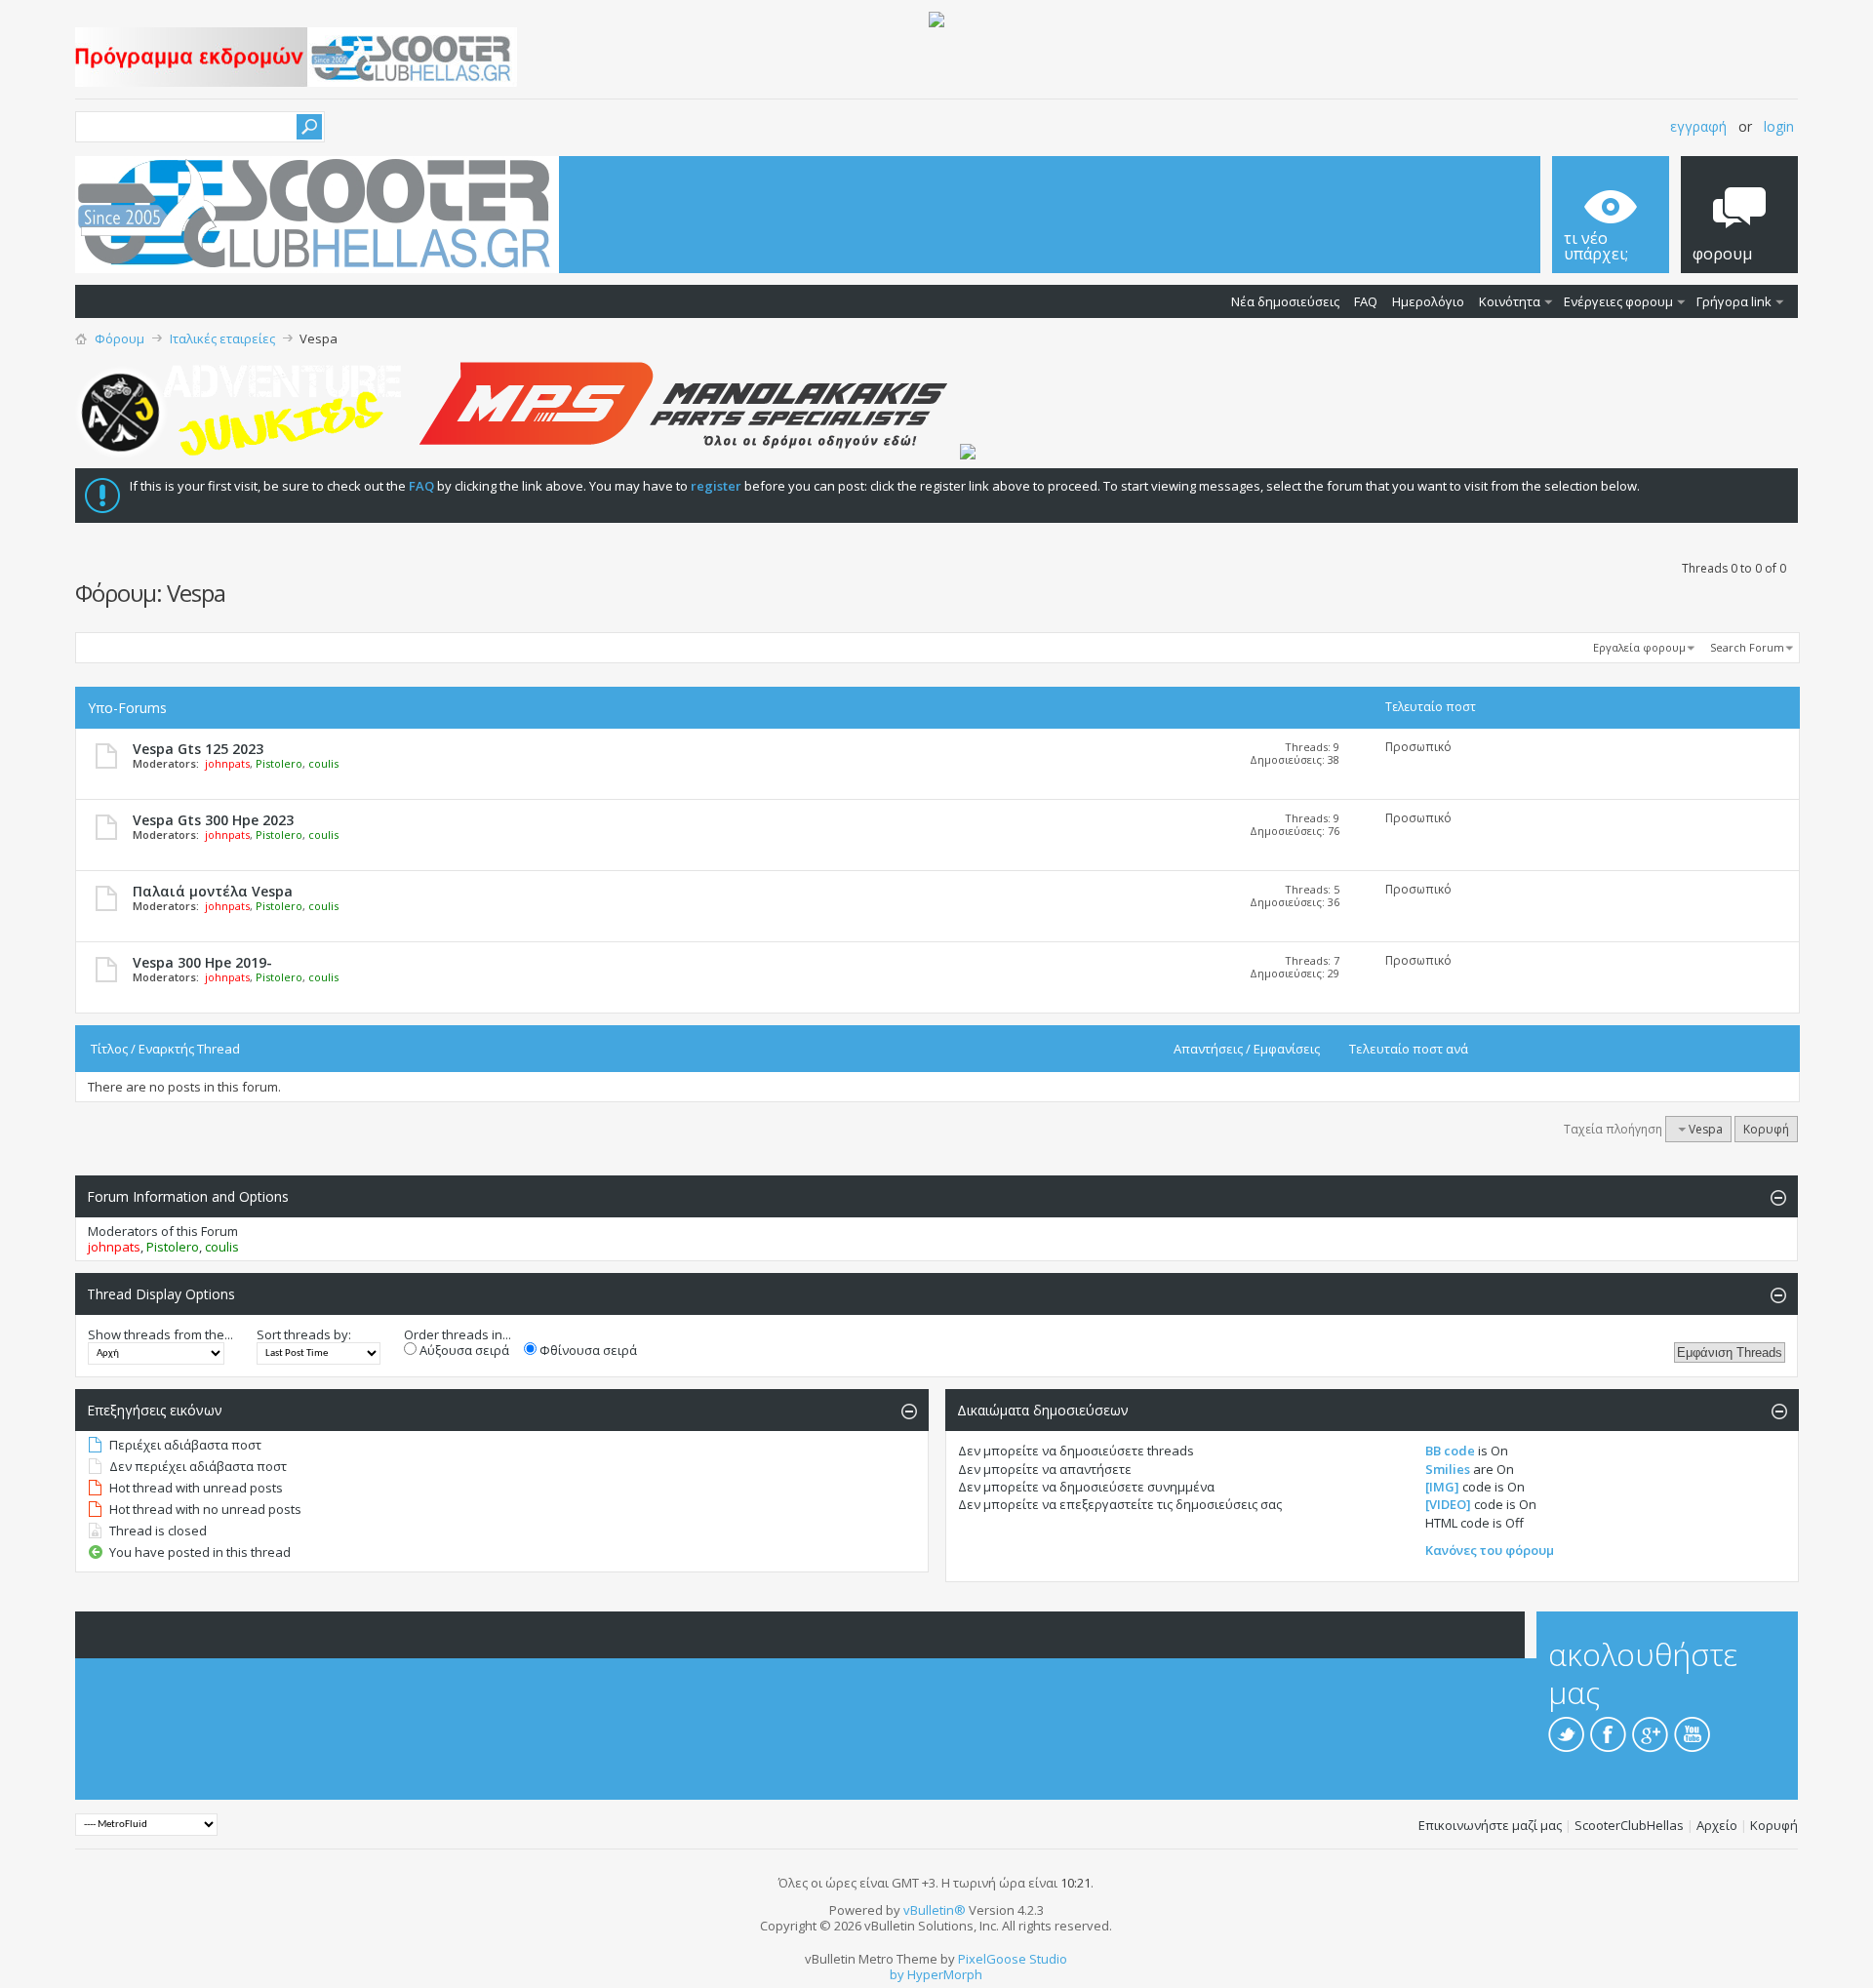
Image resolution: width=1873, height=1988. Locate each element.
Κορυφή (1766, 1129)
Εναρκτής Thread (189, 1049)
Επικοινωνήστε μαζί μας (1490, 1825)
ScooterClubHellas (1629, 1825)
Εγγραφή (1698, 126)
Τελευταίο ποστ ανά (1409, 1049)
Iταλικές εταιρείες (222, 338)
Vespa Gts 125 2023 (198, 749)
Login (1779, 126)
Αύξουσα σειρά (463, 1350)
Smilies (1448, 1469)
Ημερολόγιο (1428, 301)
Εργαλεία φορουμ (1639, 647)
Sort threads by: (304, 1334)
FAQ (1366, 301)
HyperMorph (945, 1974)
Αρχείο (1717, 1825)
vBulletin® (935, 1910)
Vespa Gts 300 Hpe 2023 (213, 820)
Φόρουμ (120, 338)
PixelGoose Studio (1013, 1959)
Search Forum (1747, 647)
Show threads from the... (160, 1334)
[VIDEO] (1448, 1504)
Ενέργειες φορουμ (1618, 301)
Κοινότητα (1510, 301)
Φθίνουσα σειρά (587, 1350)
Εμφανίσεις (1287, 1049)
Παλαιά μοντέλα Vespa (213, 891)
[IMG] (1442, 1487)
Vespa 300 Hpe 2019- (202, 962)
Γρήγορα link (1734, 301)
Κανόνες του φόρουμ (1490, 1550)
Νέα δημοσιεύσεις (1285, 301)
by (897, 1974)
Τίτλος (109, 1049)
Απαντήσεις (1208, 1049)
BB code (1450, 1451)
